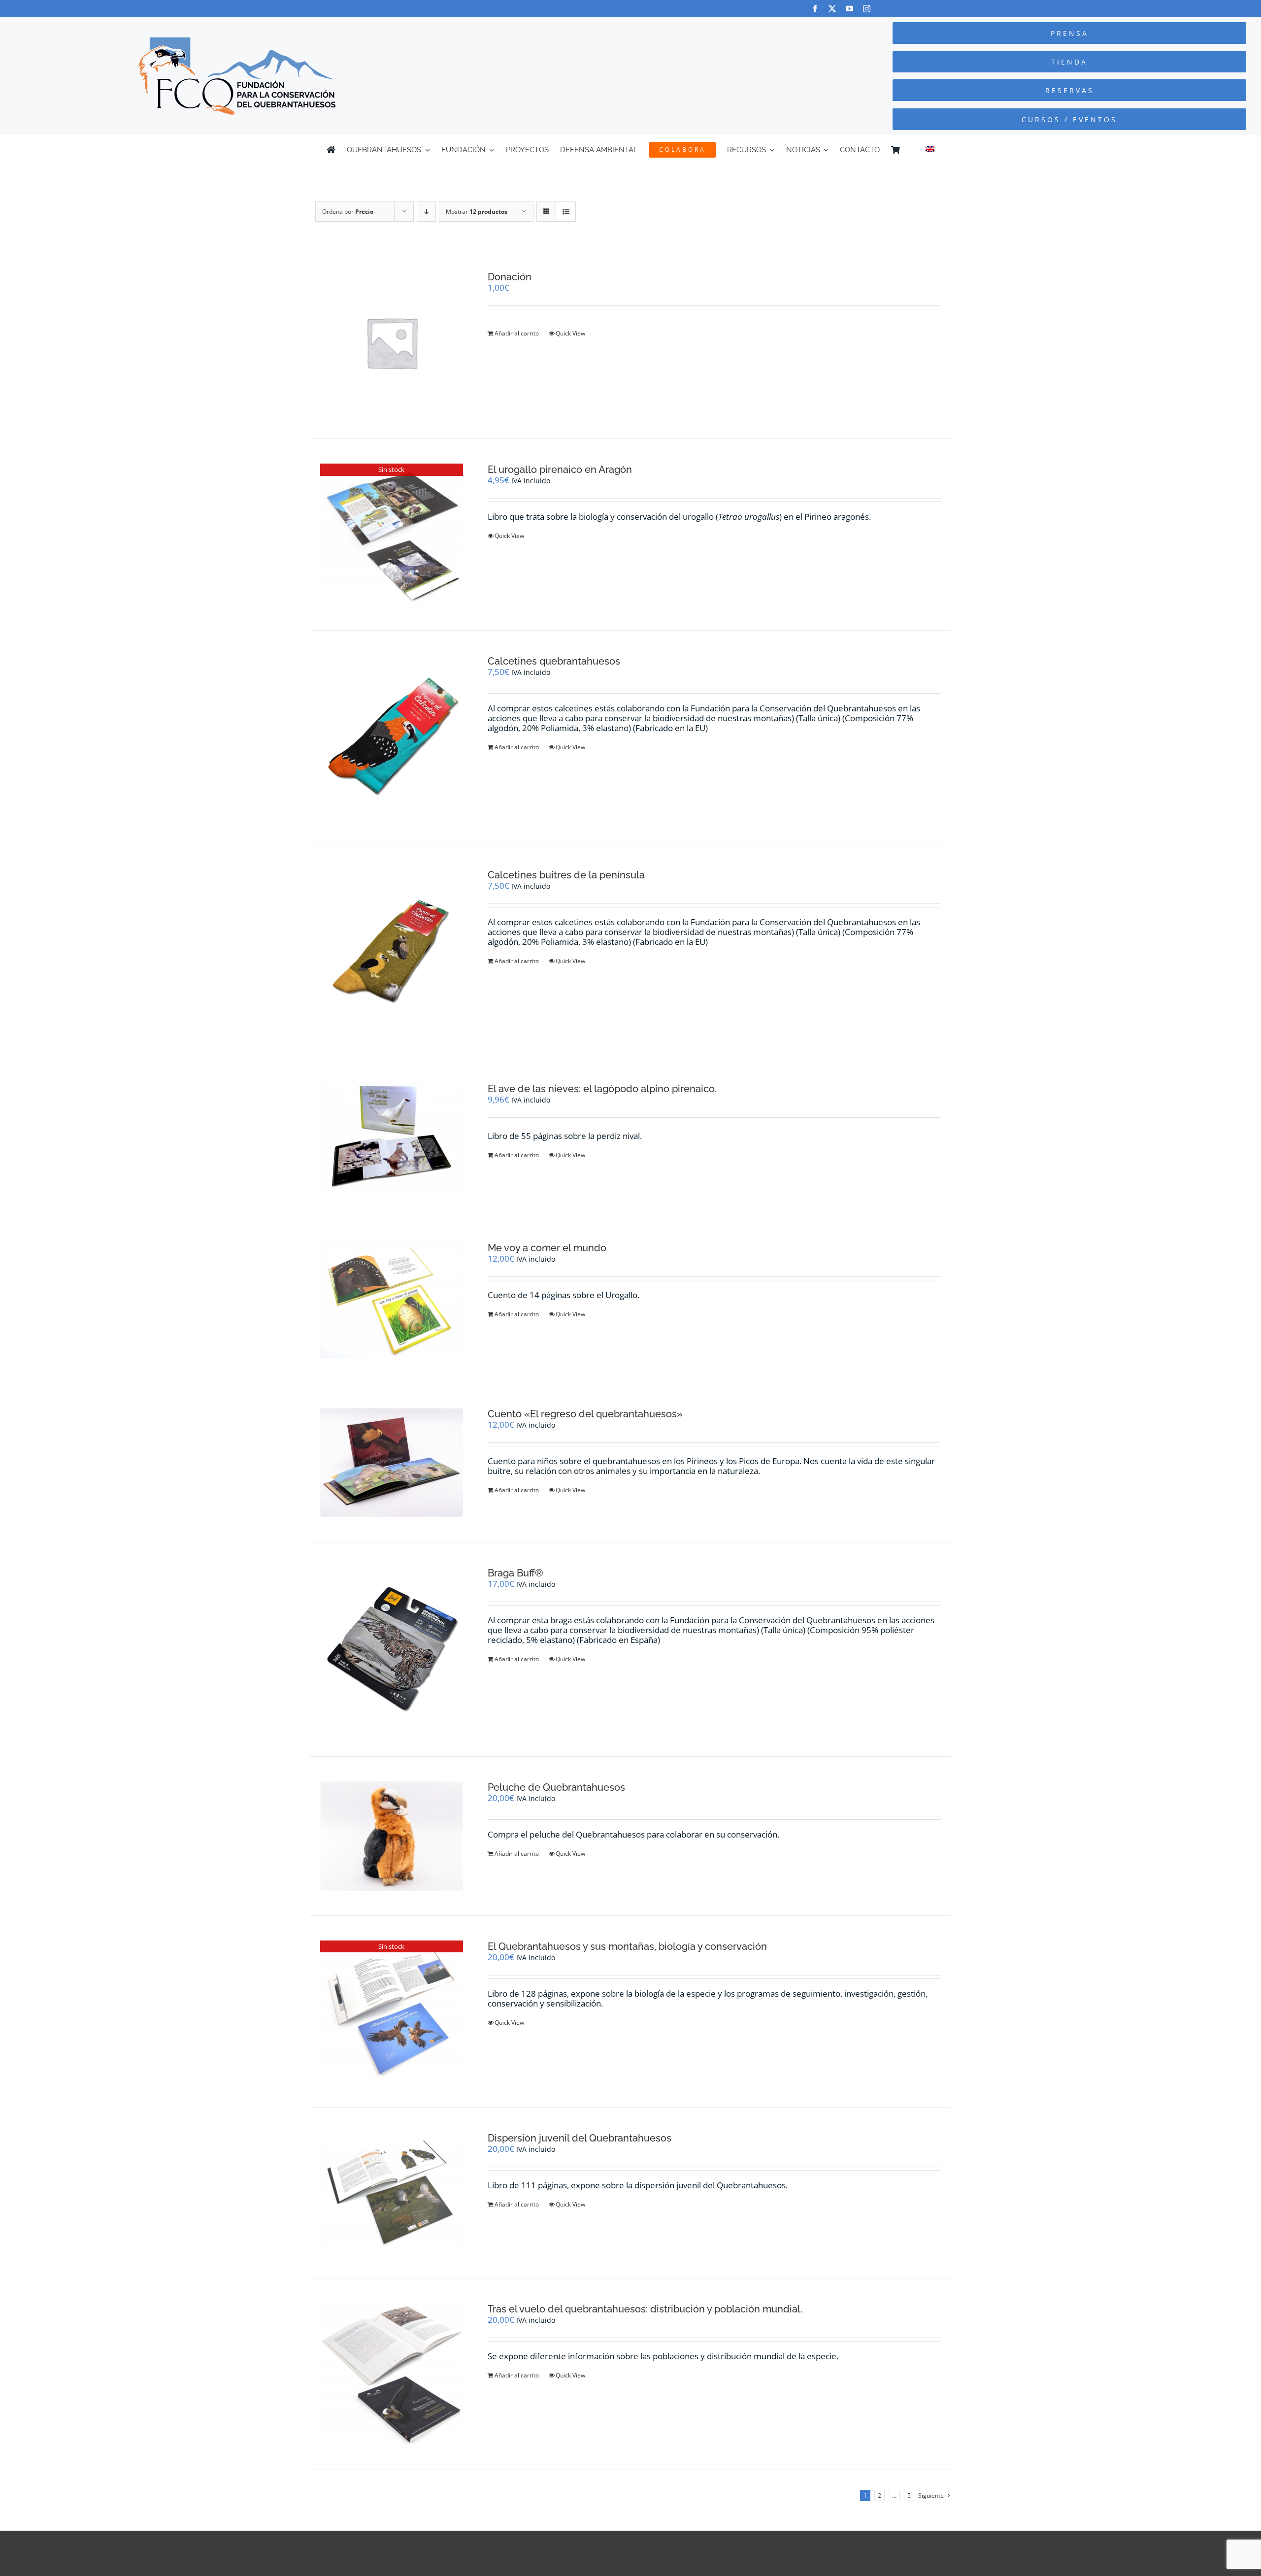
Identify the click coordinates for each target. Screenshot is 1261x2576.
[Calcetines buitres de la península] (392, 951)
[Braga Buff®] (392, 1649)
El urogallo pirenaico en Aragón (560, 469)
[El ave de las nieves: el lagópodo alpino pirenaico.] (392, 1137)
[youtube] (849, 9)
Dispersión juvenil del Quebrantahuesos (580, 2138)
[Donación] (392, 342)
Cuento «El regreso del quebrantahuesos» (585, 1414)
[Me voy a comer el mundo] (392, 1300)
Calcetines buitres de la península (566, 875)
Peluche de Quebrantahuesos (556, 1787)
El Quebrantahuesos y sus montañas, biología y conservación (627, 1946)
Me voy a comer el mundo (547, 1248)
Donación (510, 277)
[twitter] (832, 9)
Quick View (570, 333)
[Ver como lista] (566, 212)
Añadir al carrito (517, 333)
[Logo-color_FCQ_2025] (237, 42)
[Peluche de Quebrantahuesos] (392, 1836)
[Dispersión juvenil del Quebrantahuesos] (392, 2193)
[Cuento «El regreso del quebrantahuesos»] (392, 1463)
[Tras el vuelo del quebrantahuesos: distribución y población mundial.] (392, 2374)
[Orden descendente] (426, 212)
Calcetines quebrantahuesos (554, 661)
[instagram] (867, 9)
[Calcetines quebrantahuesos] (392, 737)
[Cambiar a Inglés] (930, 150)
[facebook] (815, 9)
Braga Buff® (515, 1573)
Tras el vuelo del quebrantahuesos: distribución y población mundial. (645, 2309)
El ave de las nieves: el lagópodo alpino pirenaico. (602, 1089)
